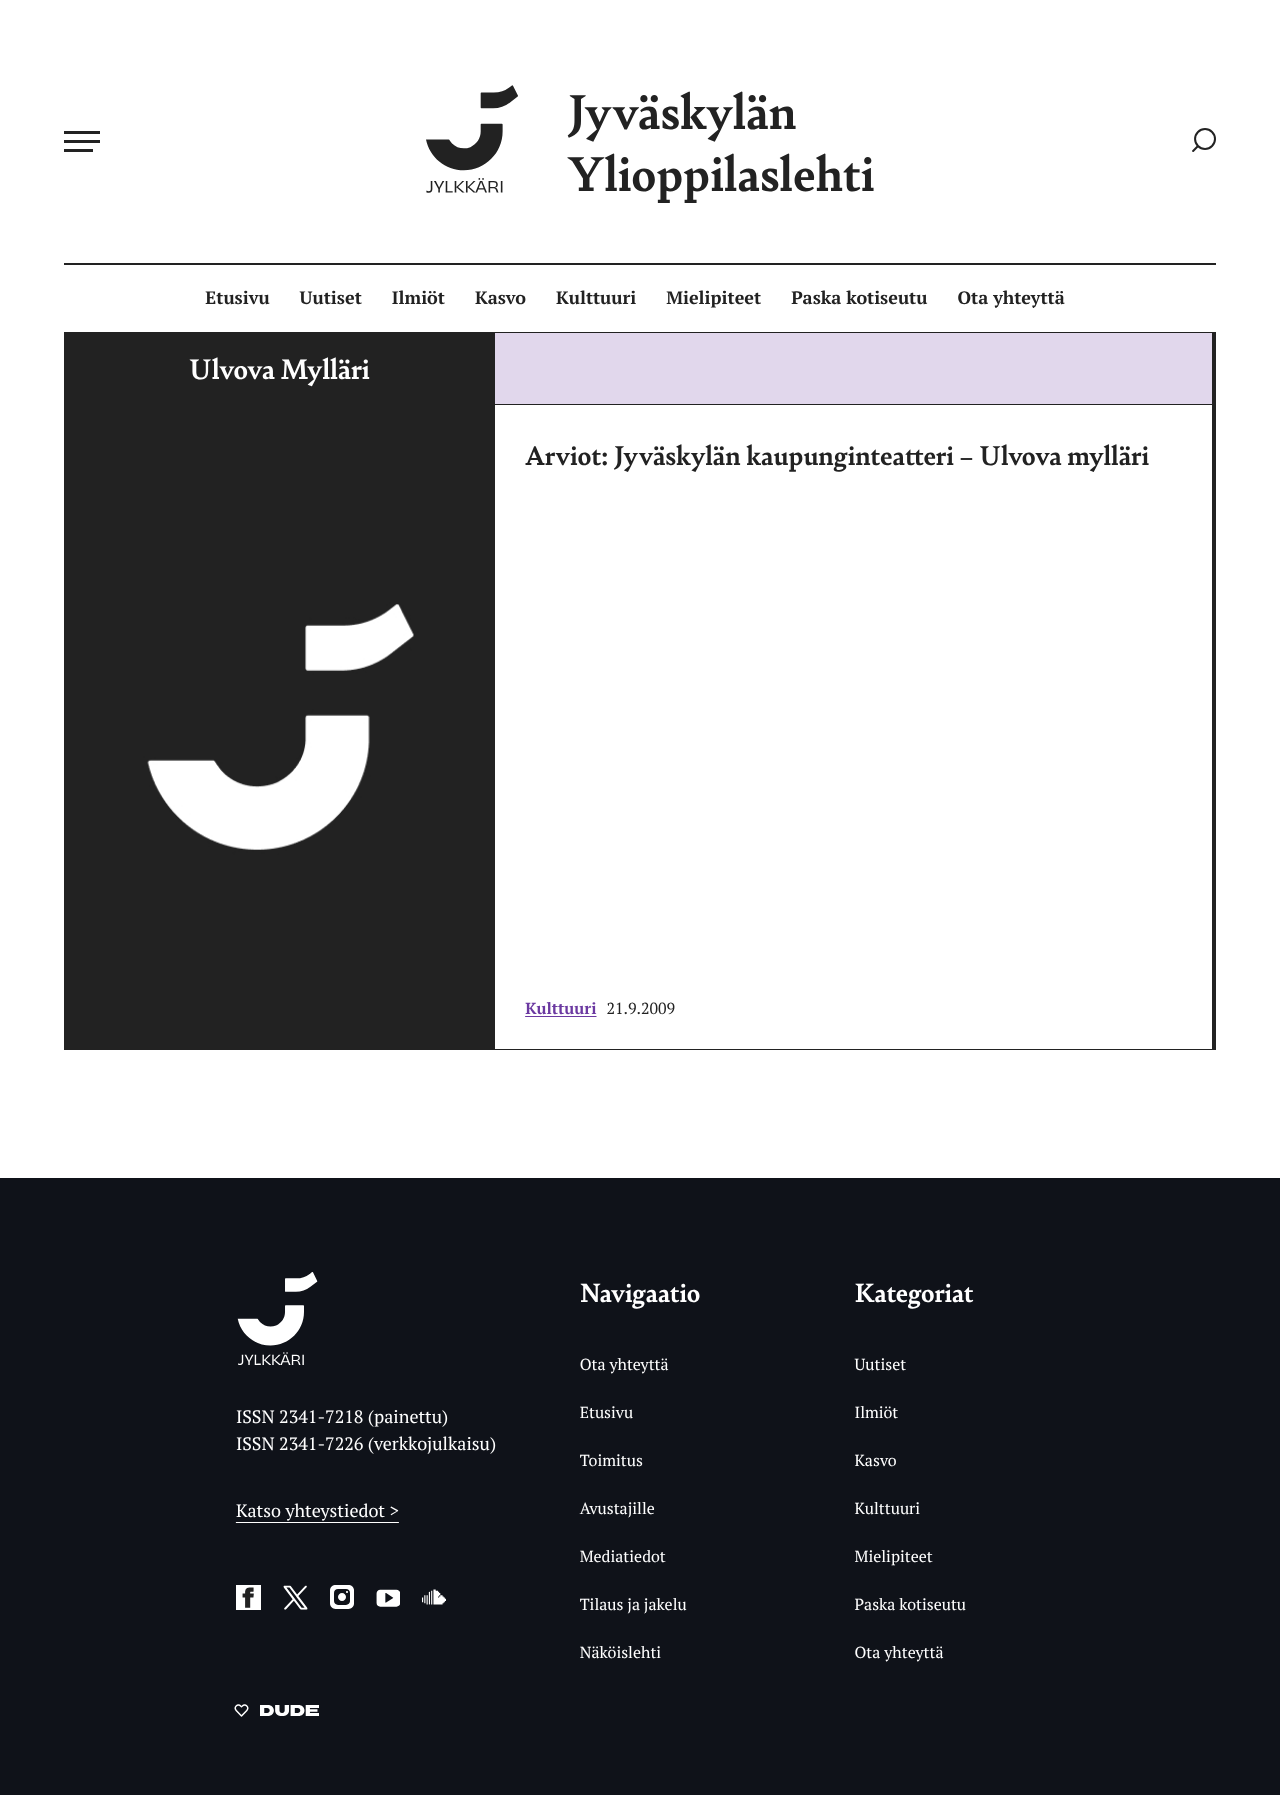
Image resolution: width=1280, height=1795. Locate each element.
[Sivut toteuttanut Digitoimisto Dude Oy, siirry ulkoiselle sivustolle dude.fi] (276, 1714)
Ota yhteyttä (1011, 298)
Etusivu (237, 298)
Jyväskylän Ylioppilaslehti (721, 141)
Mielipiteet (713, 298)
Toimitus (611, 1460)
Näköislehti (620, 1652)
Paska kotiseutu (859, 298)
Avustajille (617, 1508)
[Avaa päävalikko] (82, 141)
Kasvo (500, 298)
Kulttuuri (596, 298)
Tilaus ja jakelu (633, 1604)
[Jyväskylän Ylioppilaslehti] (277, 1357)
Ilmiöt (418, 298)
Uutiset (331, 298)
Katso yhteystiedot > (317, 1511)
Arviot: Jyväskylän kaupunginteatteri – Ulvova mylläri (837, 455)
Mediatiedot (623, 1556)
